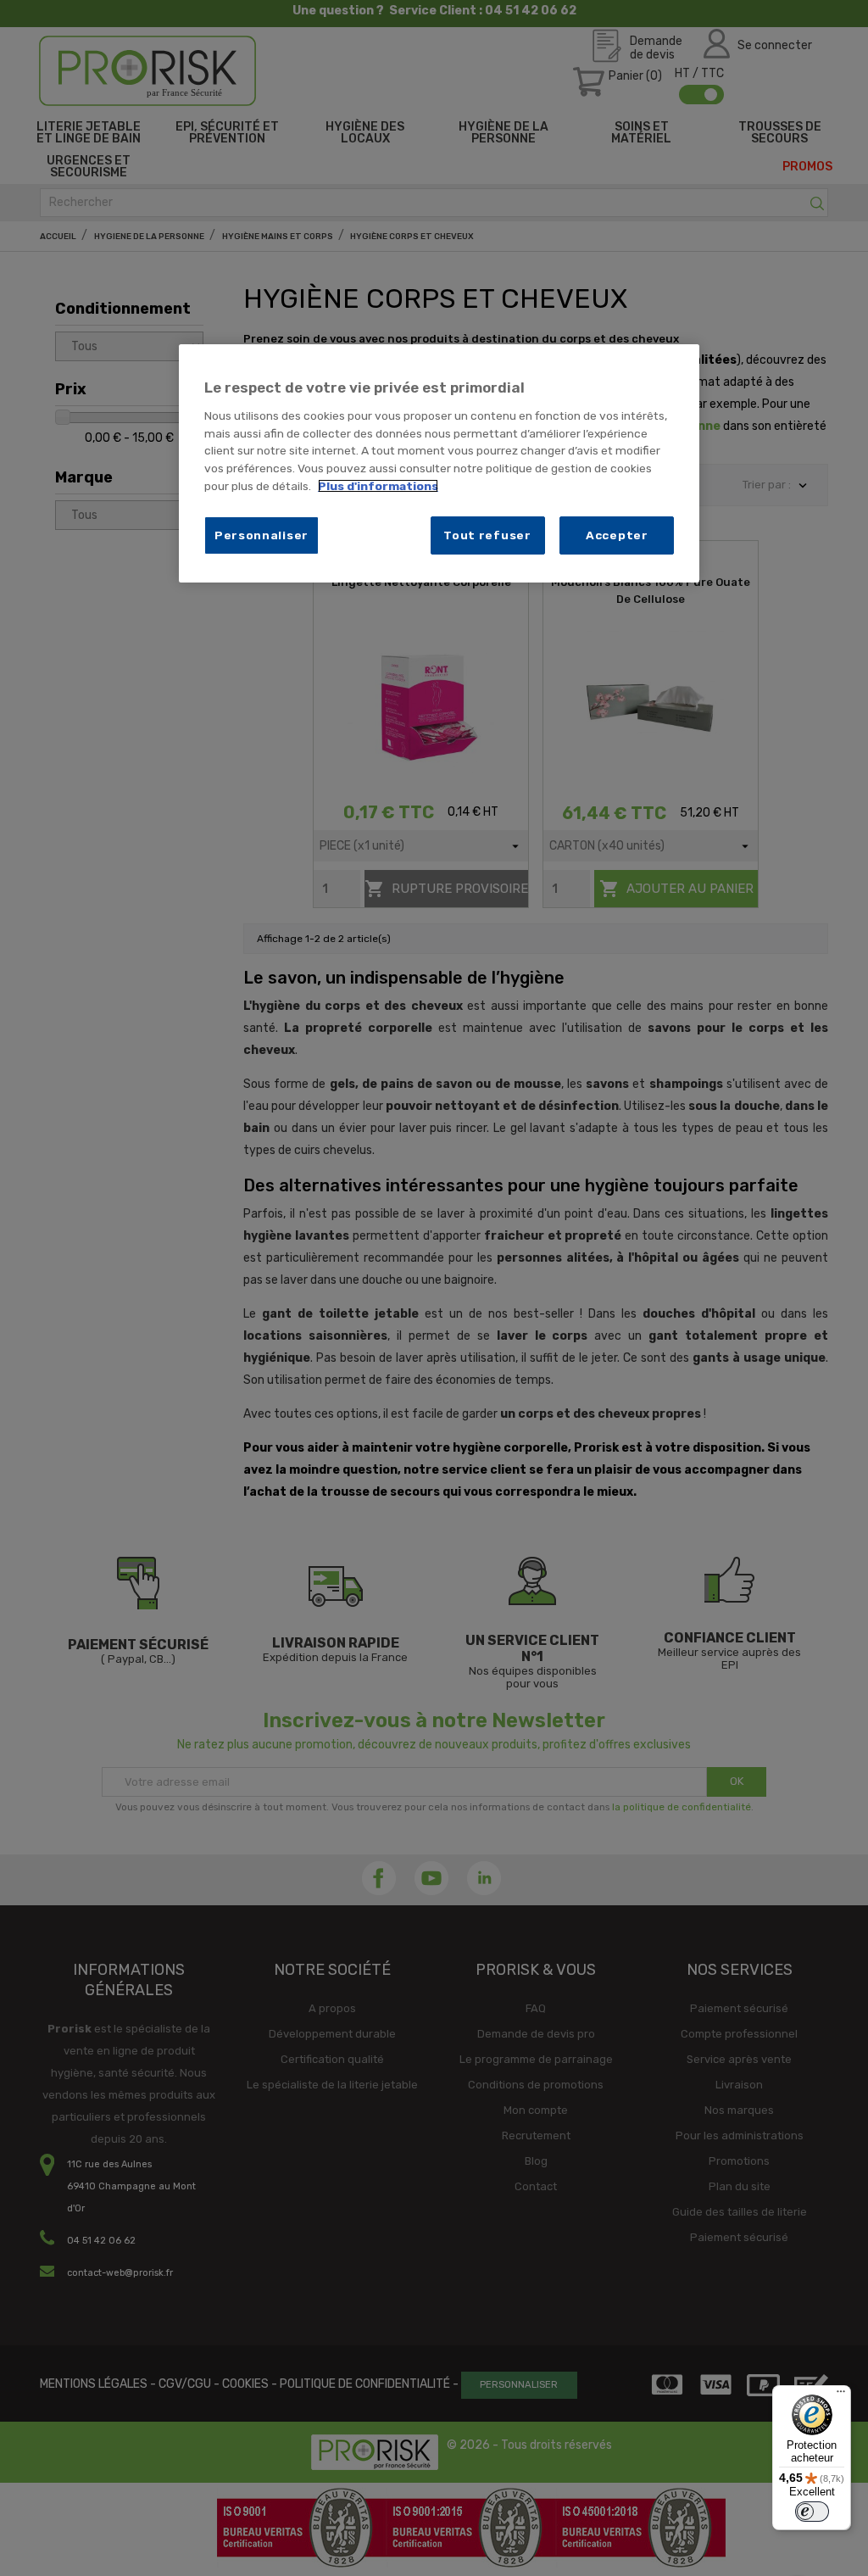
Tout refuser (487, 535)
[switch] (812, 2512)
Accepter (617, 535)
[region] (439, 463)
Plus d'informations (378, 486)
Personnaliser (262, 535)
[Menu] (841, 2395)
